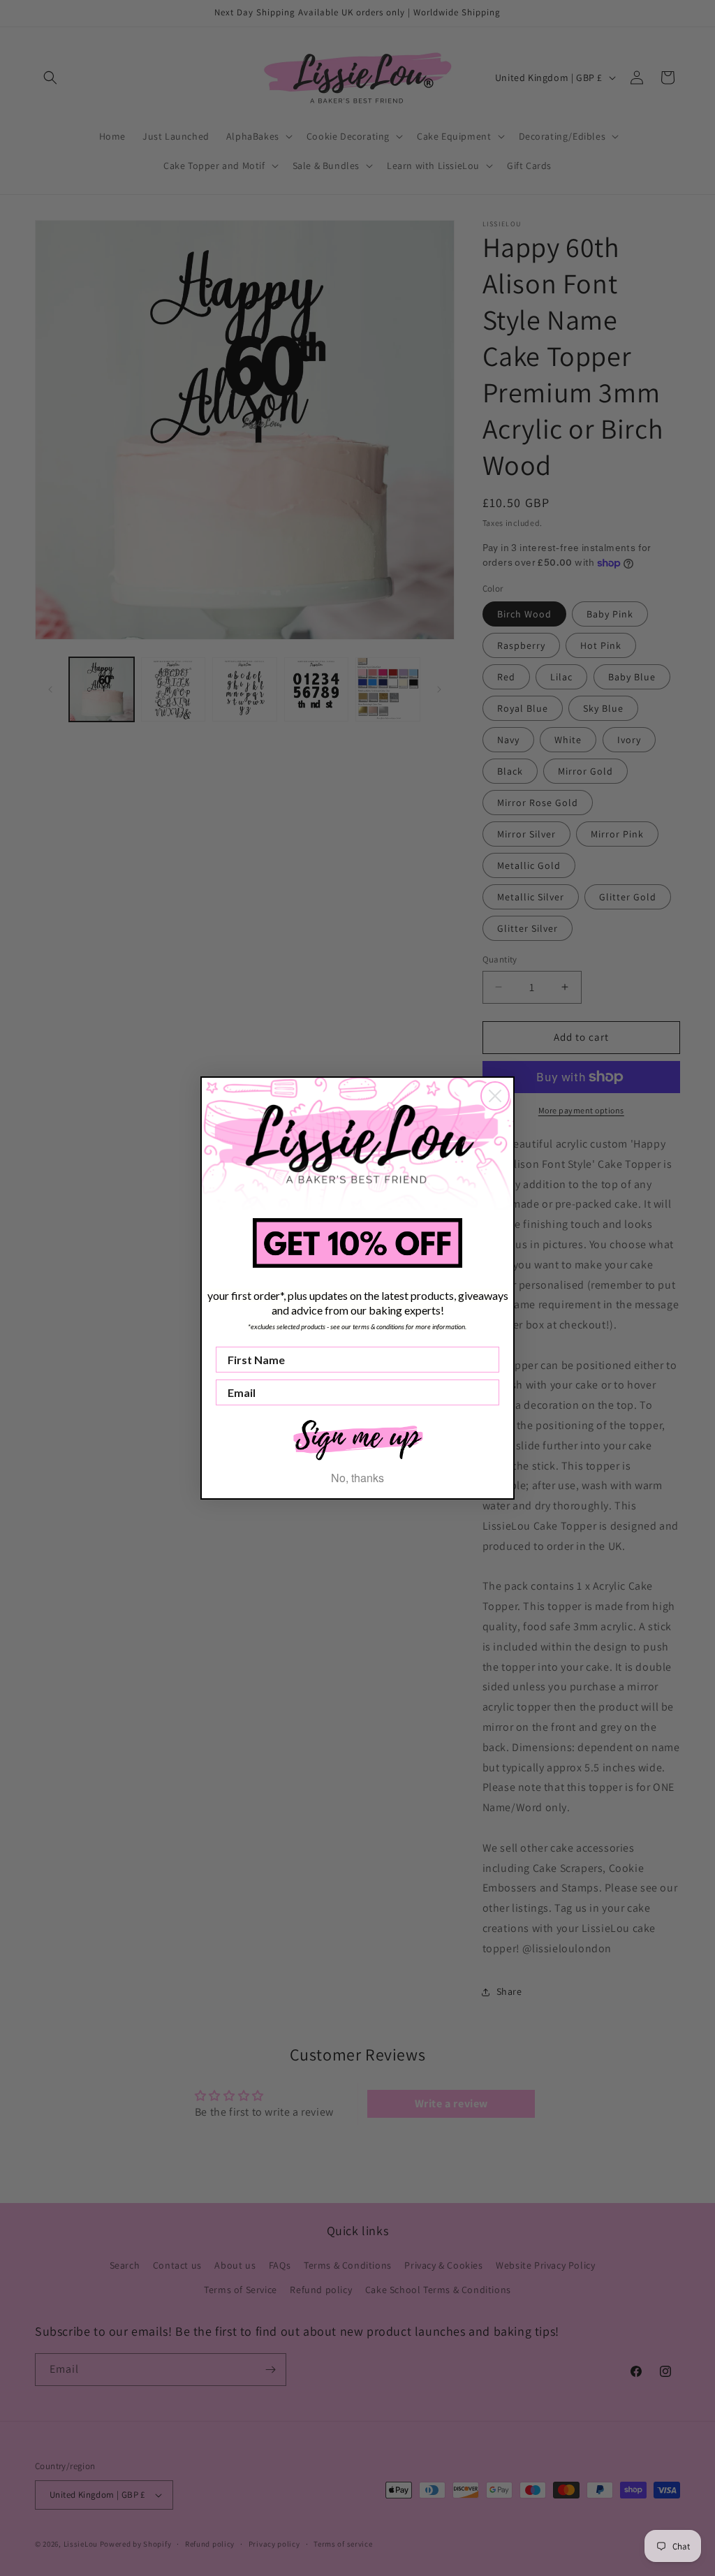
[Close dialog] (495, 1096)
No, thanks (357, 1478)
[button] (357, 1439)
